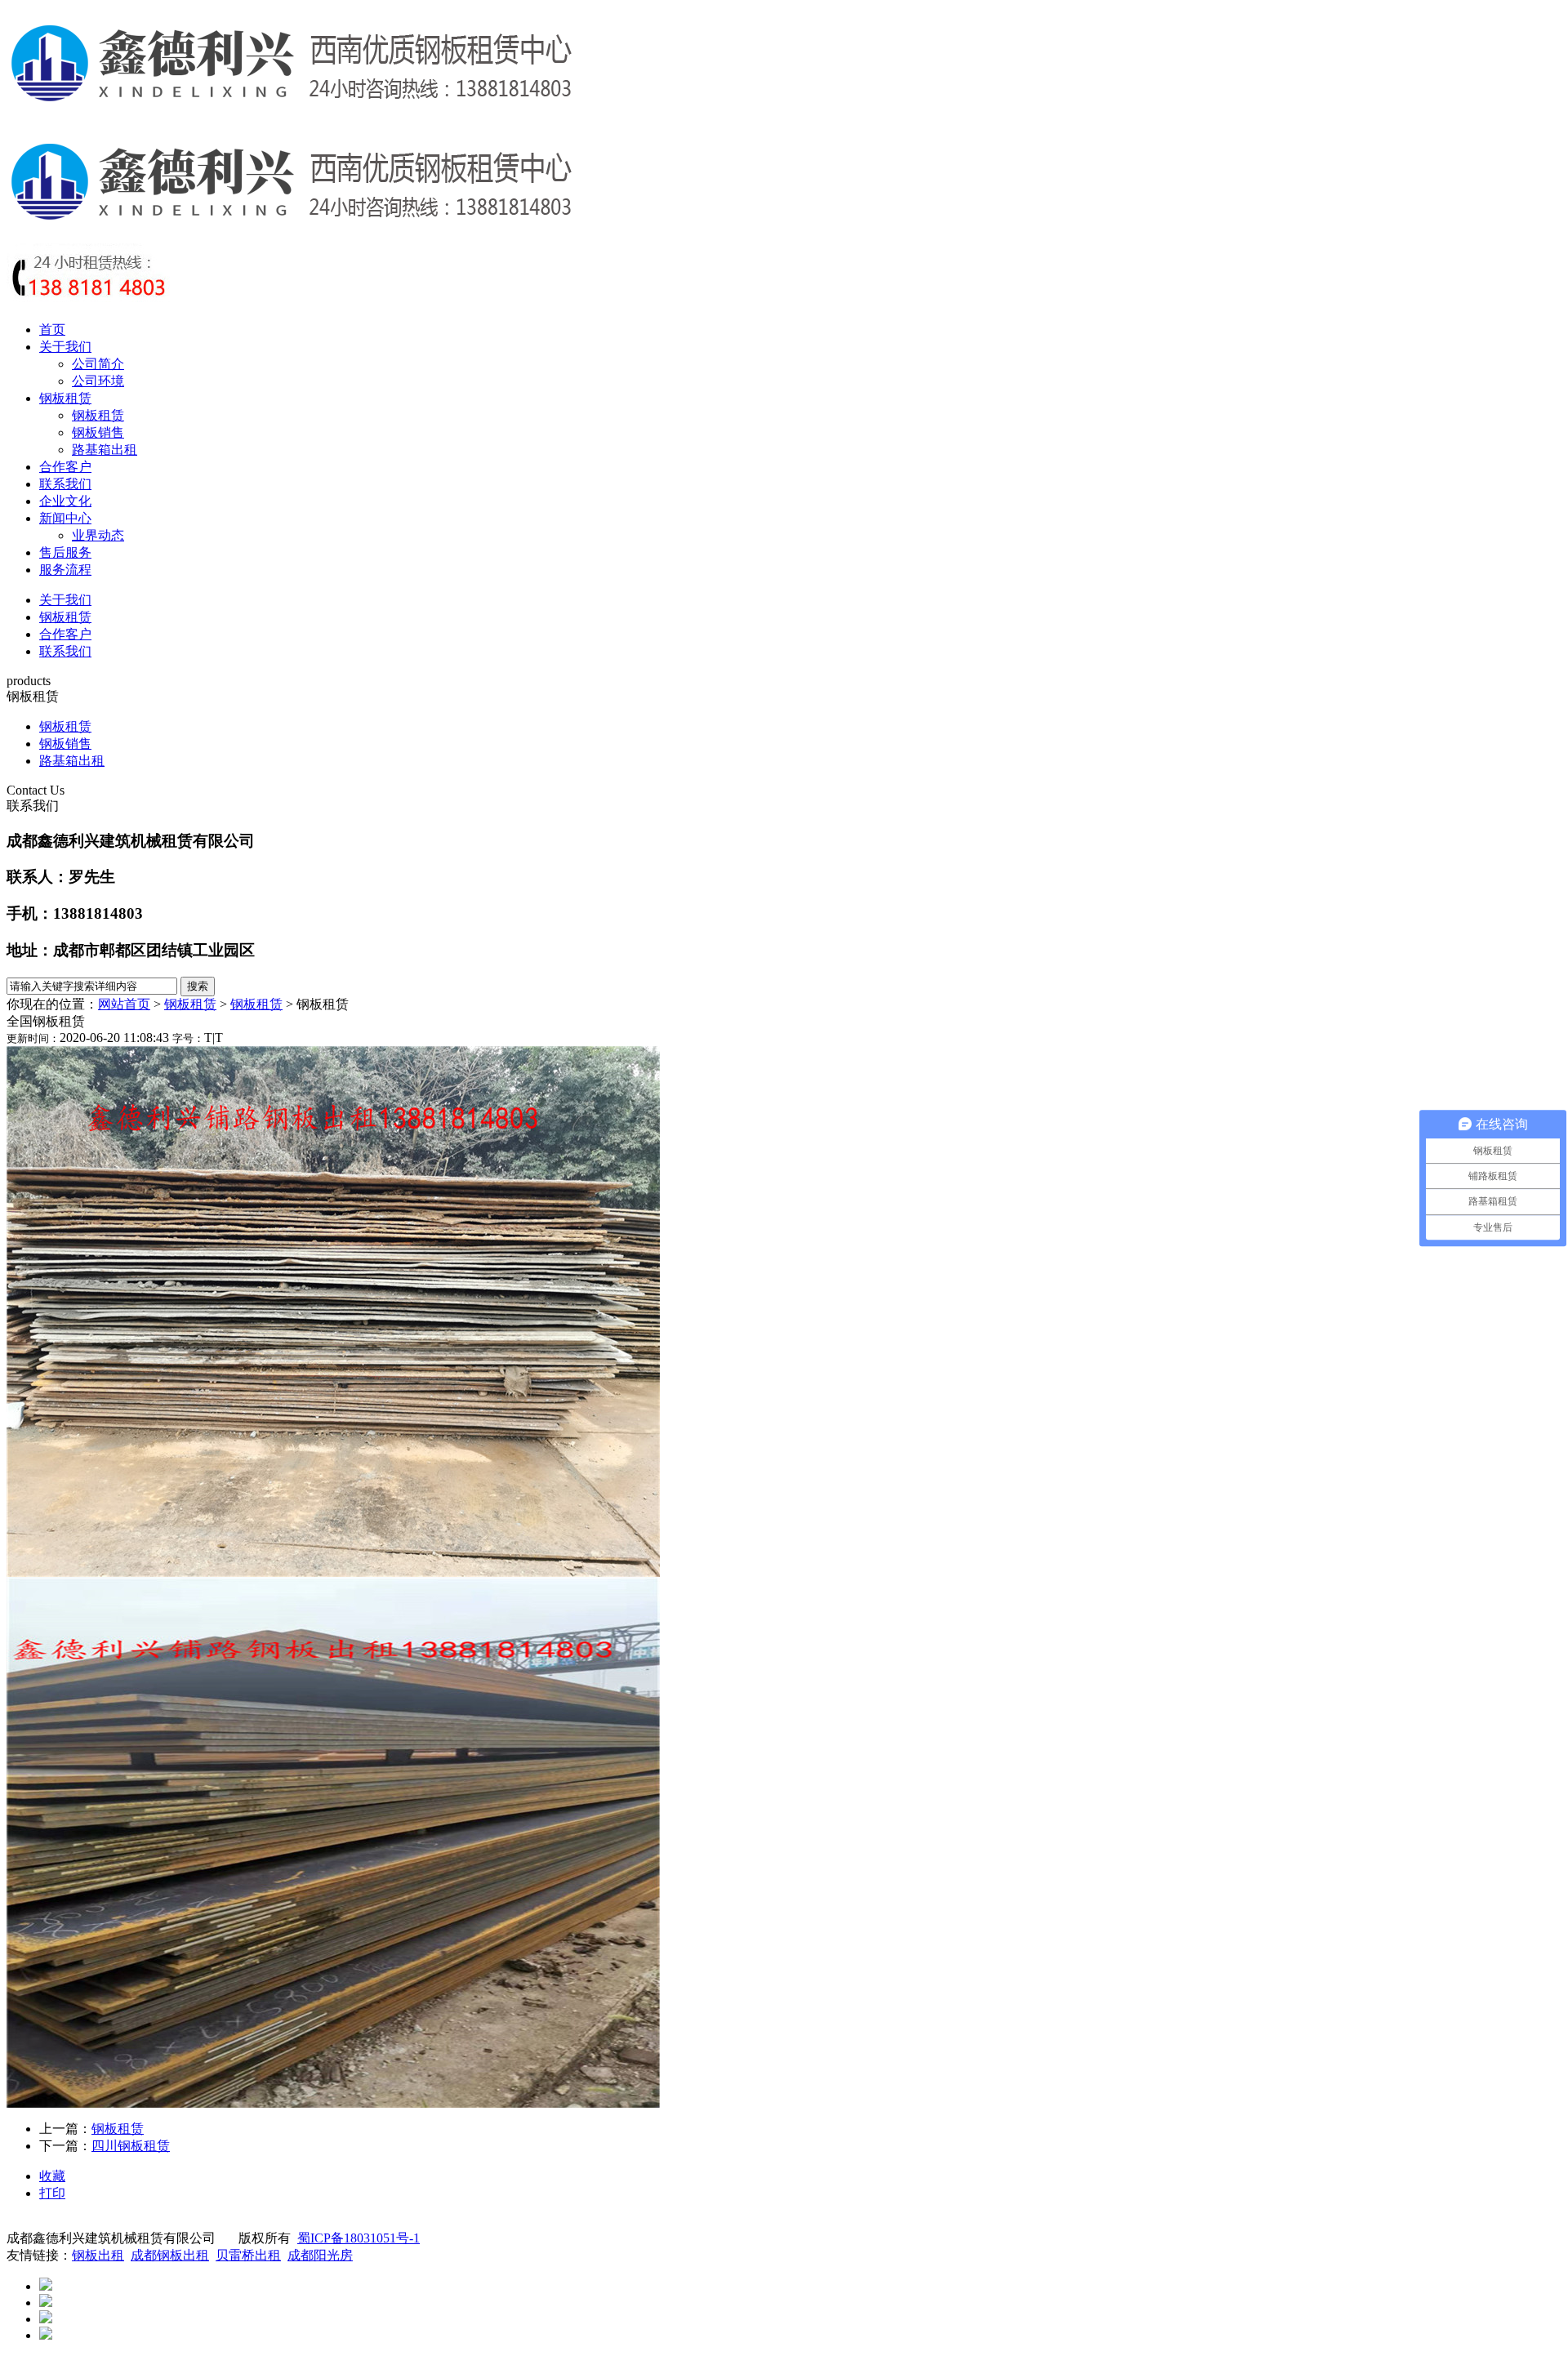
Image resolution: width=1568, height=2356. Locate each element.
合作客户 (65, 467)
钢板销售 (98, 432)
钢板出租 (98, 2255)
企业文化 (65, 501)
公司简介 (98, 364)
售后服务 (65, 552)
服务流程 (65, 570)
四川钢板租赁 (131, 2146)
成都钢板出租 (170, 2255)
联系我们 (65, 484)
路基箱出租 (105, 450)
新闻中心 (65, 518)
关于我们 (65, 347)
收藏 (52, 2176)
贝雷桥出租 (248, 2255)
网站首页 (124, 1004)
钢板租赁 (65, 398)
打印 (52, 2193)
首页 (52, 330)
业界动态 (98, 535)
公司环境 (98, 381)
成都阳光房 (320, 2255)
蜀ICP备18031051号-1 (359, 2238)
